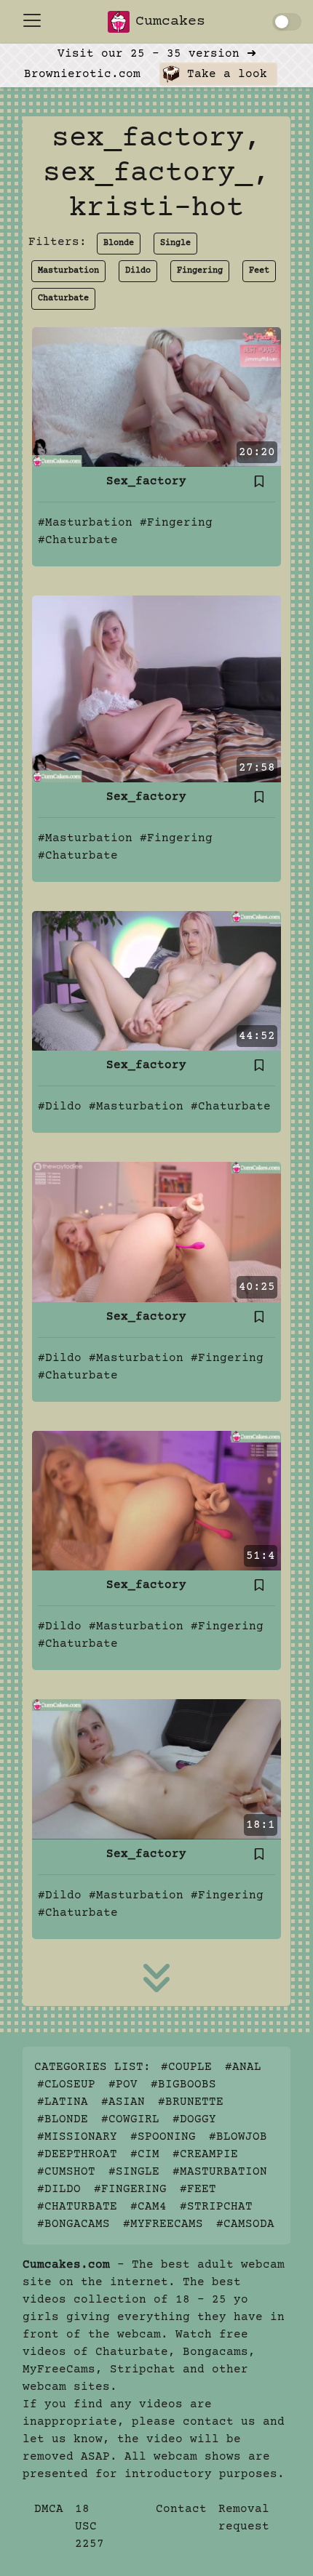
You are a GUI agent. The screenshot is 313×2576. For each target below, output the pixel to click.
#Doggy (194, 2119)
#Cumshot (66, 2172)
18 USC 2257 (90, 2527)
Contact (181, 2509)
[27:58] (156, 689)
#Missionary (77, 2137)
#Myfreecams (163, 2224)
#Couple (186, 2067)
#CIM (145, 2154)
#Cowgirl (130, 2119)
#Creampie (205, 2154)
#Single (134, 2172)
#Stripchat (216, 2207)
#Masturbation (85, 523)
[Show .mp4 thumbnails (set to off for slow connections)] (287, 22)
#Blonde (63, 2119)
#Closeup (66, 2085)
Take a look (223, 74)
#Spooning (163, 2137)
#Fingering (176, 523)
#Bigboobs (183, 2085)
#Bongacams (74, 2224)
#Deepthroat (77, 2154)
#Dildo (60, 1107)
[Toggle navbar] (32, 20)
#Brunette (191, 2102)
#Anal (243, 2067)
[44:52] (156, 981)
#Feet (198, 2189)
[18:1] (156, 1769)
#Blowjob (238, 2137)
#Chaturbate (78, 540)
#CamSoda (245, 2224)
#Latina (63, 2102)
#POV (123, 2085)
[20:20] (156, 397)
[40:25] (156, 1232)
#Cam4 (148, 2207)
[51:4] (156, 1500)
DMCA (49, 2509)
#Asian (123, 2102)
